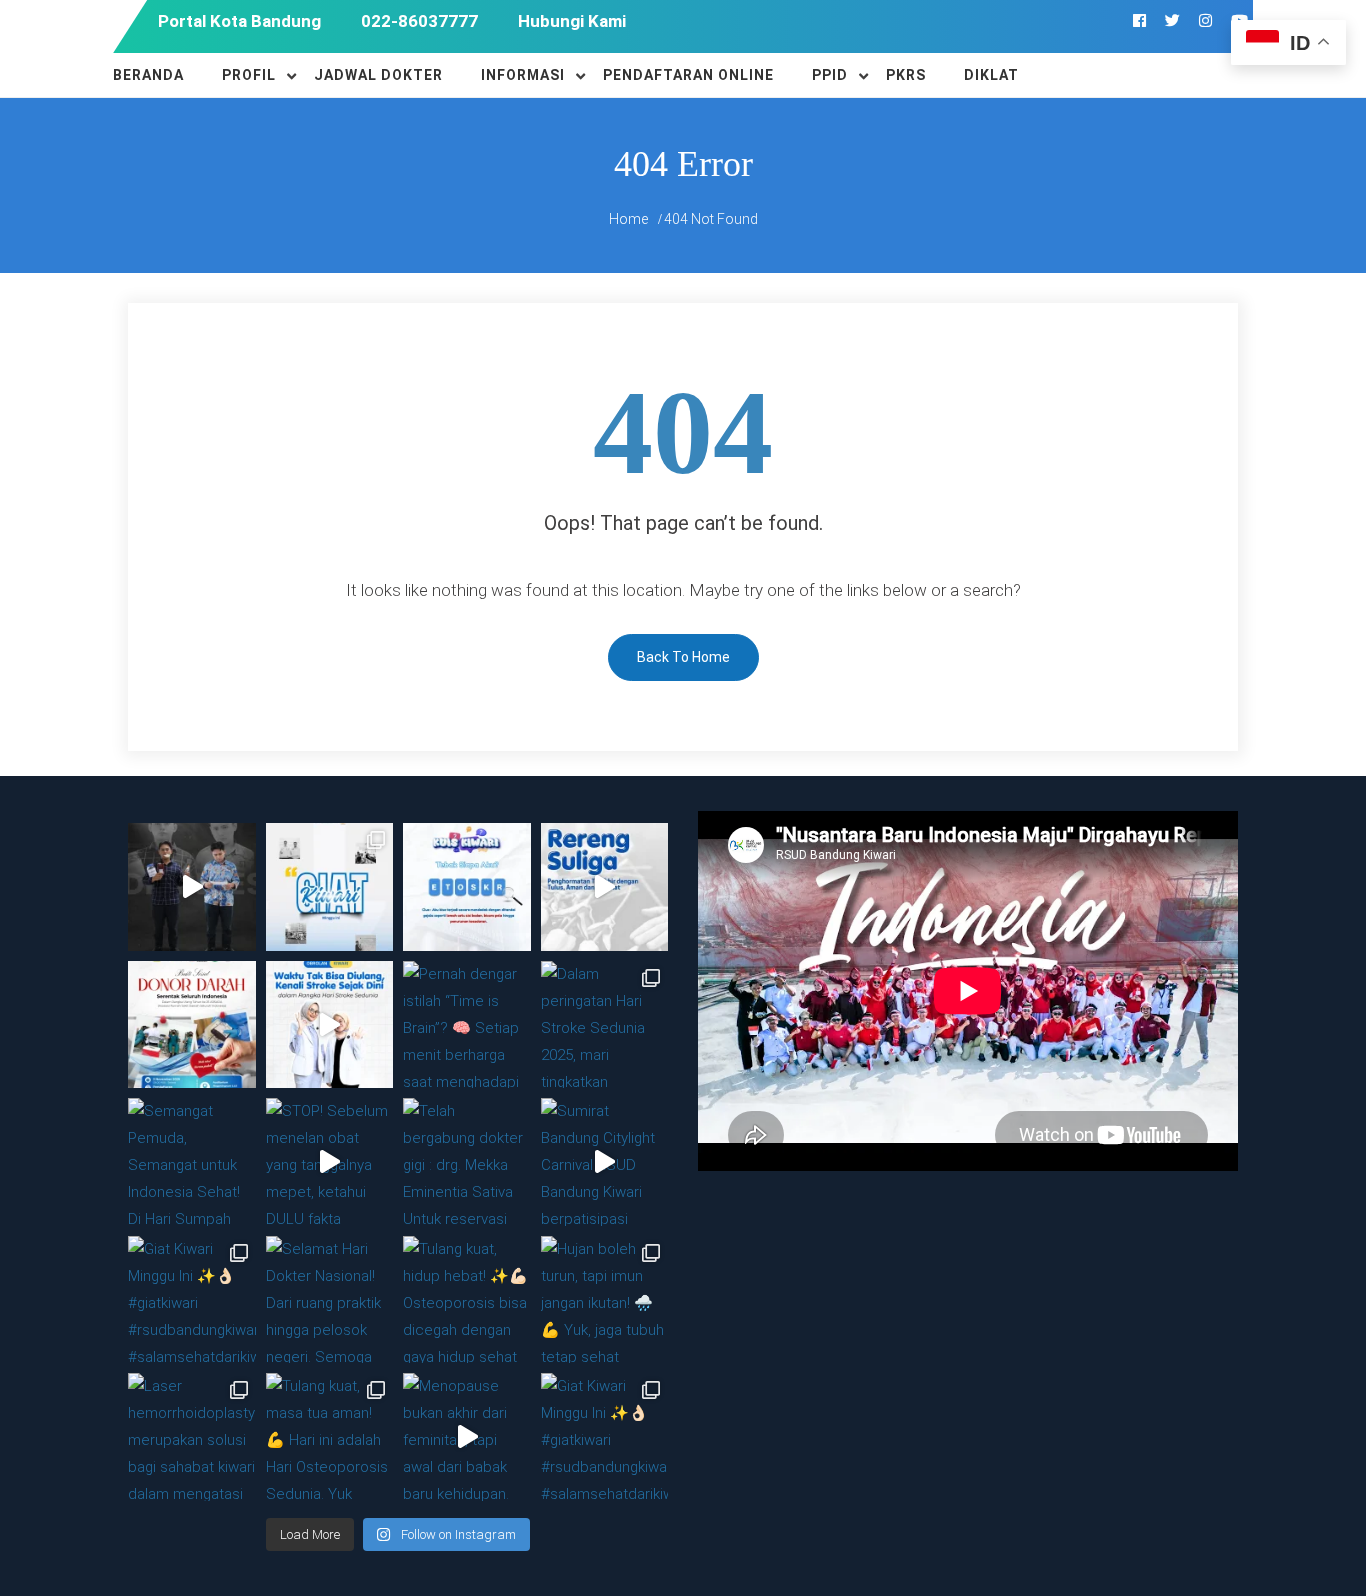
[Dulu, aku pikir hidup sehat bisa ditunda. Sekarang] (192, 887)
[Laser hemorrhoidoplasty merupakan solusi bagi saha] (192, 1437)
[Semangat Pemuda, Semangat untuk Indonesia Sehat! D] (192, 1162)
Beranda (148, 75)
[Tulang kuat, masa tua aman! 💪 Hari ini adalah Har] (330, 1437)
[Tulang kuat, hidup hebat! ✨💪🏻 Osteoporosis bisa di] (467, 1300)
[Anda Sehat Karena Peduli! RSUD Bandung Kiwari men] (192, 1025)
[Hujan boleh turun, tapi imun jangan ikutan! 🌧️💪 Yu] (605, 1300)
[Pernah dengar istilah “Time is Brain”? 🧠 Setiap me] (330, 1025)
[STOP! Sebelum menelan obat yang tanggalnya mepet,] (330, 1162)
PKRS (906, 75)
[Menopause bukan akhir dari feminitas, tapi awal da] (467, 1437)
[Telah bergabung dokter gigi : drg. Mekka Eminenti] (467, 1162)
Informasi (523, 75)
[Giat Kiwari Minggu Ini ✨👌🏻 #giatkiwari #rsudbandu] (330, 887)
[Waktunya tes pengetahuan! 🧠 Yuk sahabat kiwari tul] (467, 887)
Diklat (991, 75)
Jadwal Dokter (378, 75)
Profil (249, 75)
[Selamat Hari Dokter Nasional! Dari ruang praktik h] (330, 1300)
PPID (830, 75)
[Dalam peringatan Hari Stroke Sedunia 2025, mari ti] (605, 1025)
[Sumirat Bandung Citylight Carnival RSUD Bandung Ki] (605, 1162)
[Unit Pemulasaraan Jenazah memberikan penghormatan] (605, 887)
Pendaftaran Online (688, 75)
